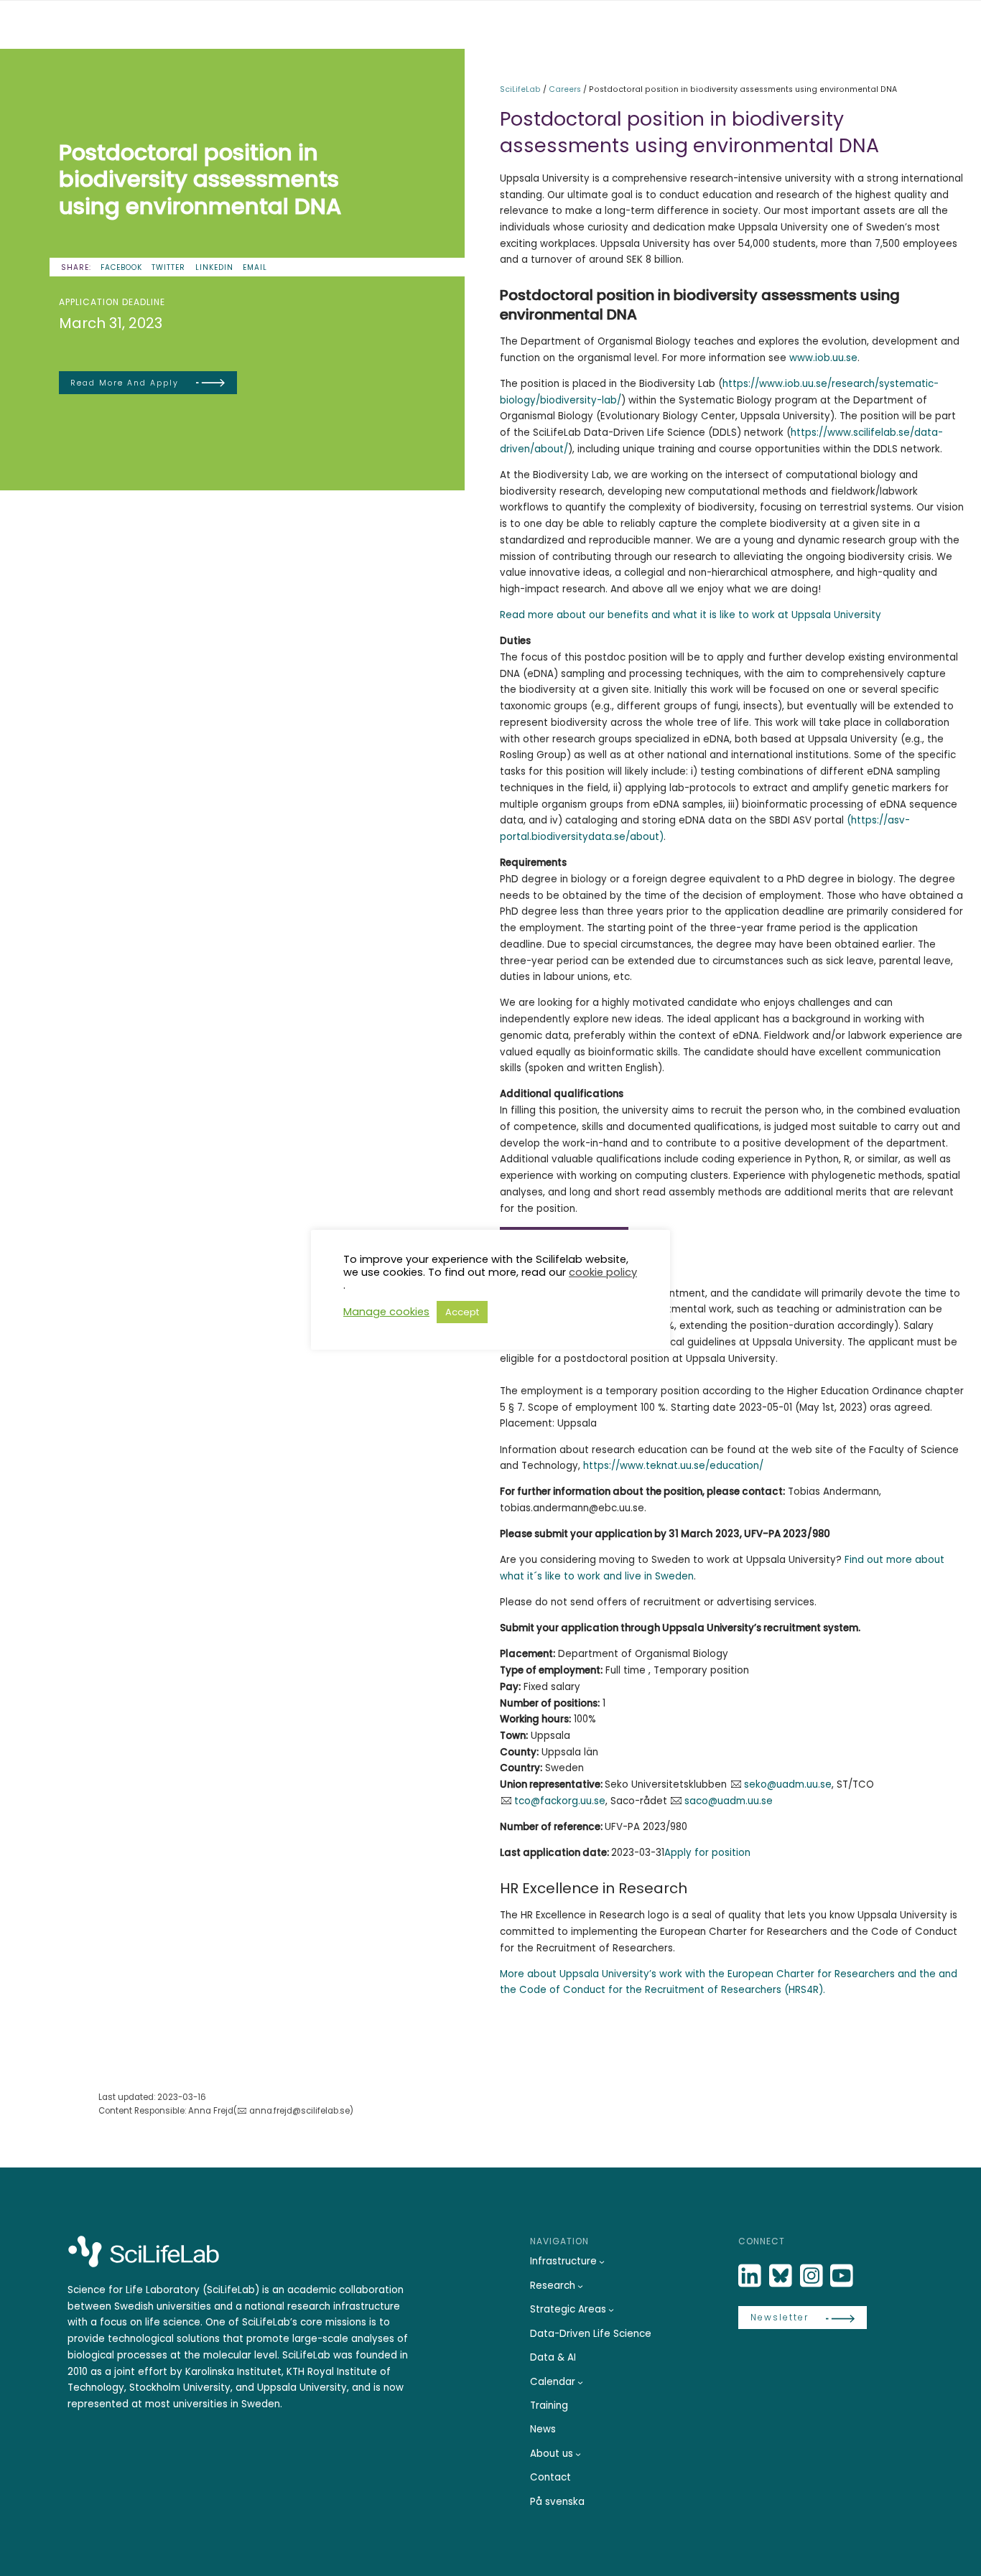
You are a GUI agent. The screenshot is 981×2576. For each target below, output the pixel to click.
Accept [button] (462, 1312)
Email (255, 267)
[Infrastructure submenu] (602, 2262)
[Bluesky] (782, 2276)
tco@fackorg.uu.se (560, 1801)
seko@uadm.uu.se (788, 1784)
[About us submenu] (578, 2454)
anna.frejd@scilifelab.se (299, 2111)
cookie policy (603, 1272)
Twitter (168, 267)
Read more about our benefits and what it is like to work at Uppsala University (691, 615)
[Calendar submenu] (580, 2382)
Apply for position (707, 1853)
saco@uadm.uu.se (729, 1801)
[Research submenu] (580, 2286)
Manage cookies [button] (386, 1312)
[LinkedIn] (751, 2276)
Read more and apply (125, 383)
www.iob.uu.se (822, 358)
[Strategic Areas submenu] (611, 2310)
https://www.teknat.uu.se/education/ (673, 1466)
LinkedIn (214, 267)
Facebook (121, 267)
